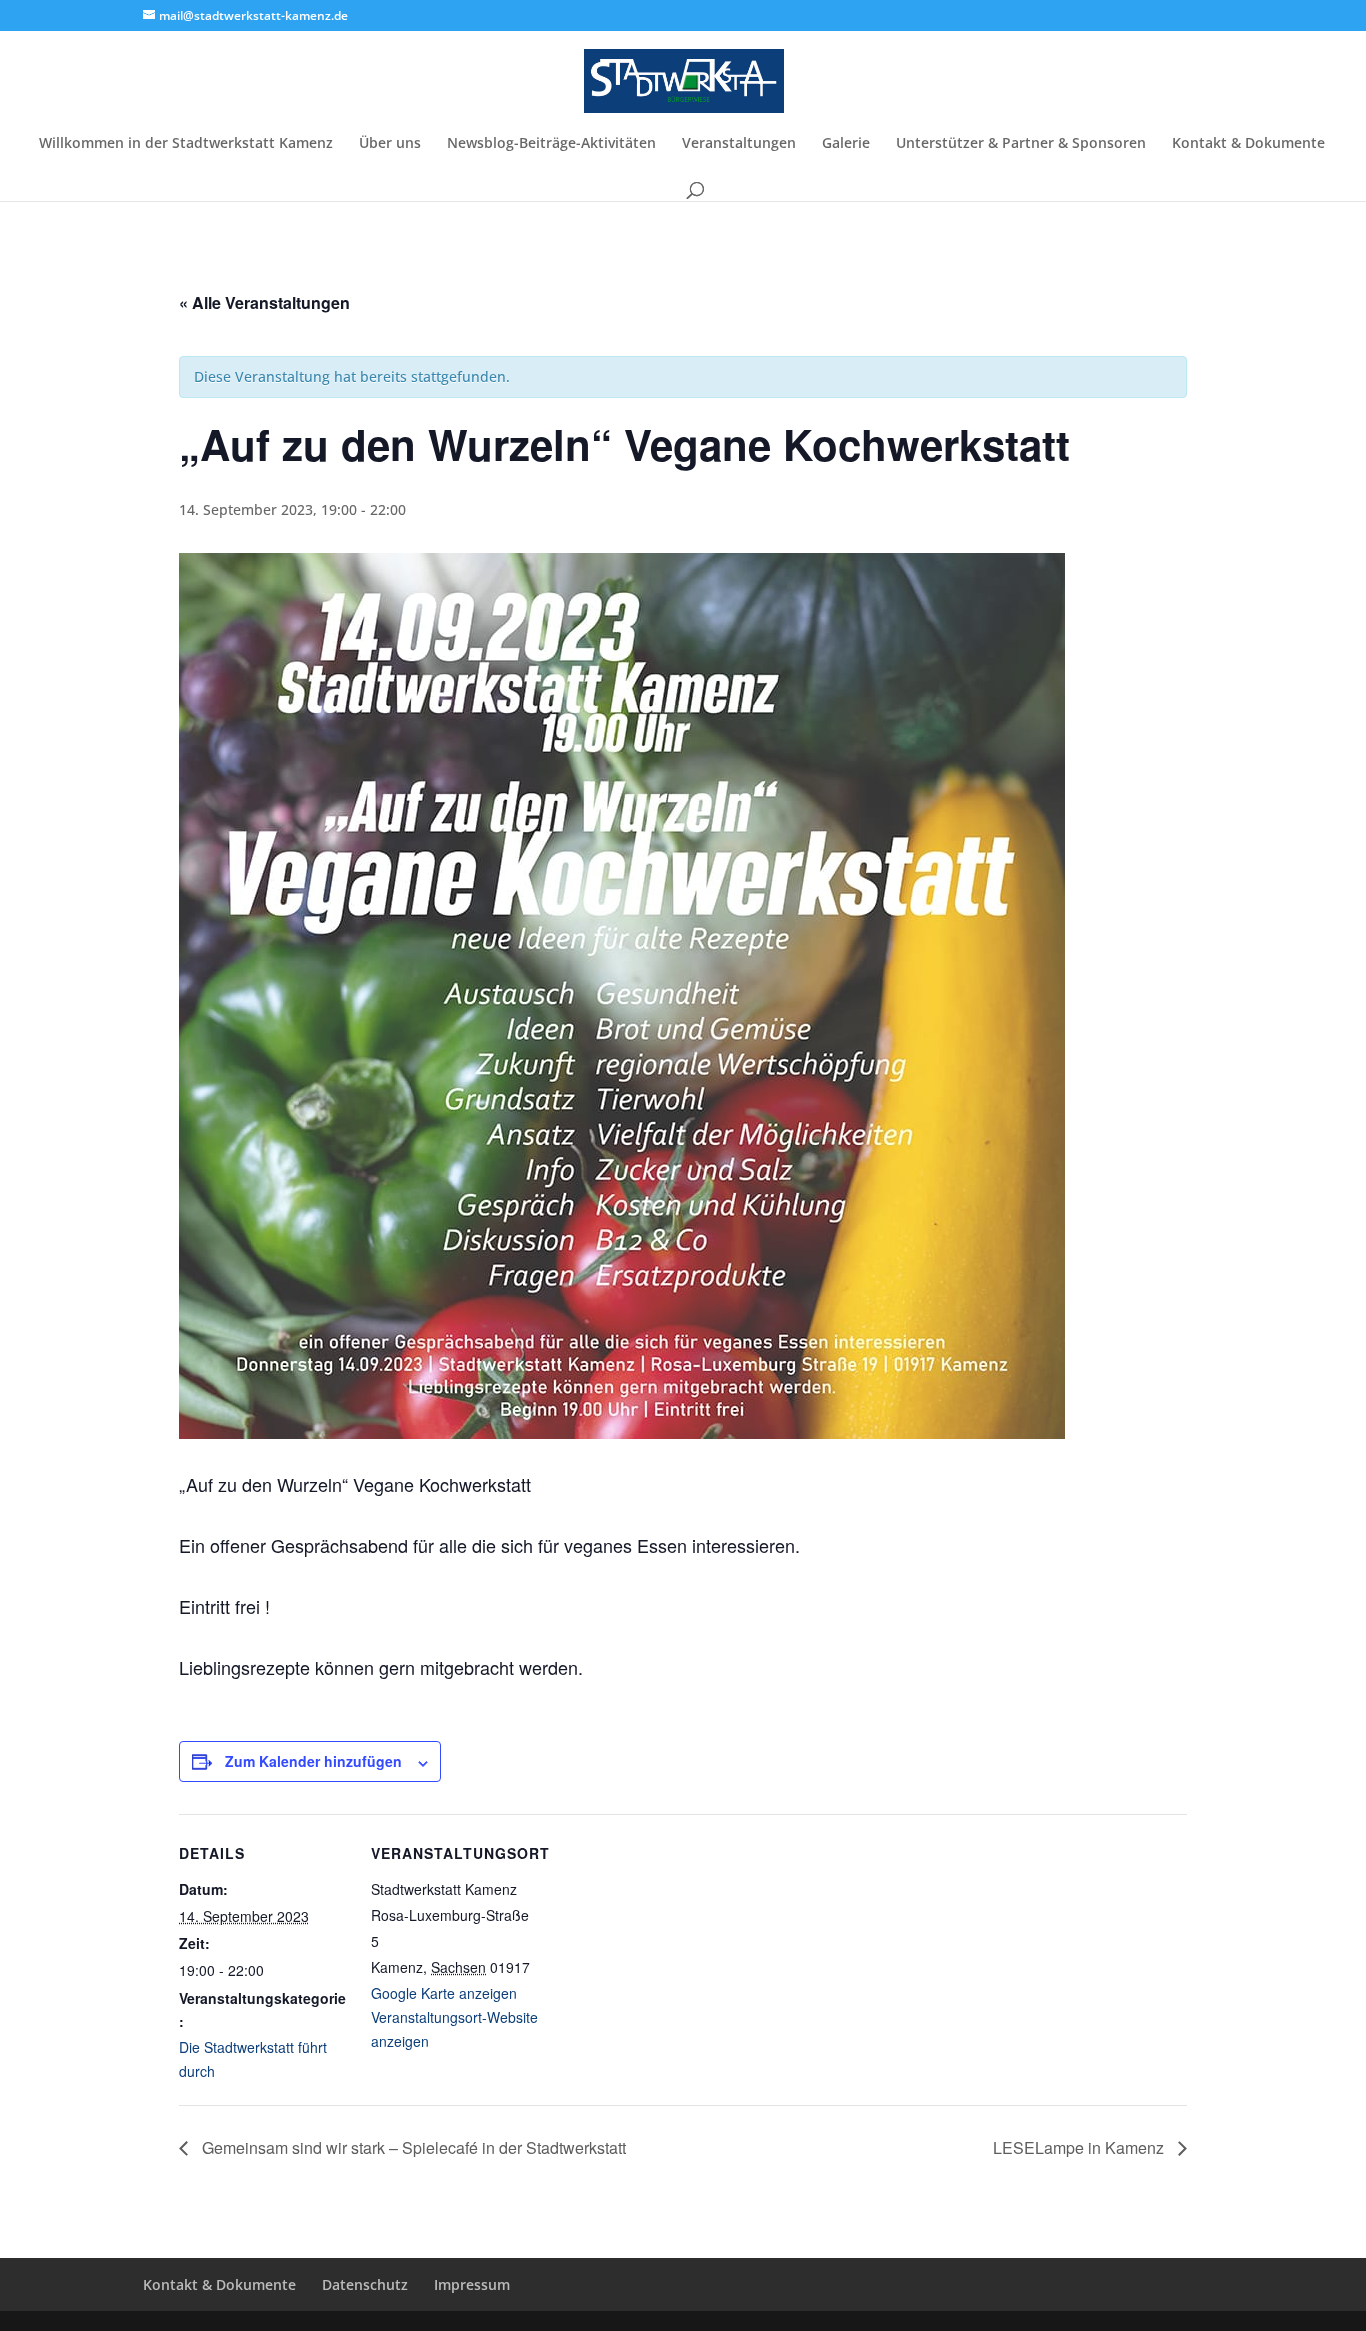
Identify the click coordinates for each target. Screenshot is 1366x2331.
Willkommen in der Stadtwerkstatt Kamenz (186, 144)
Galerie (846, 144)
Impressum (472, 2284)
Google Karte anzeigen (444, 1993)
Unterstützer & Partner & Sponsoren (1021, 144)
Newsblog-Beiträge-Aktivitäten (551, 144)
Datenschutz (365, 2284)
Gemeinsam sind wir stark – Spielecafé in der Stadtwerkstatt (412, 2147)
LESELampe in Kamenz (1080, 2147)
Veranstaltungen (739, 144)
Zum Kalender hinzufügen (313, 1761)
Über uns (390, 144)
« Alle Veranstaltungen (264, 302)
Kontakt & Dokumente (1248, 144)
